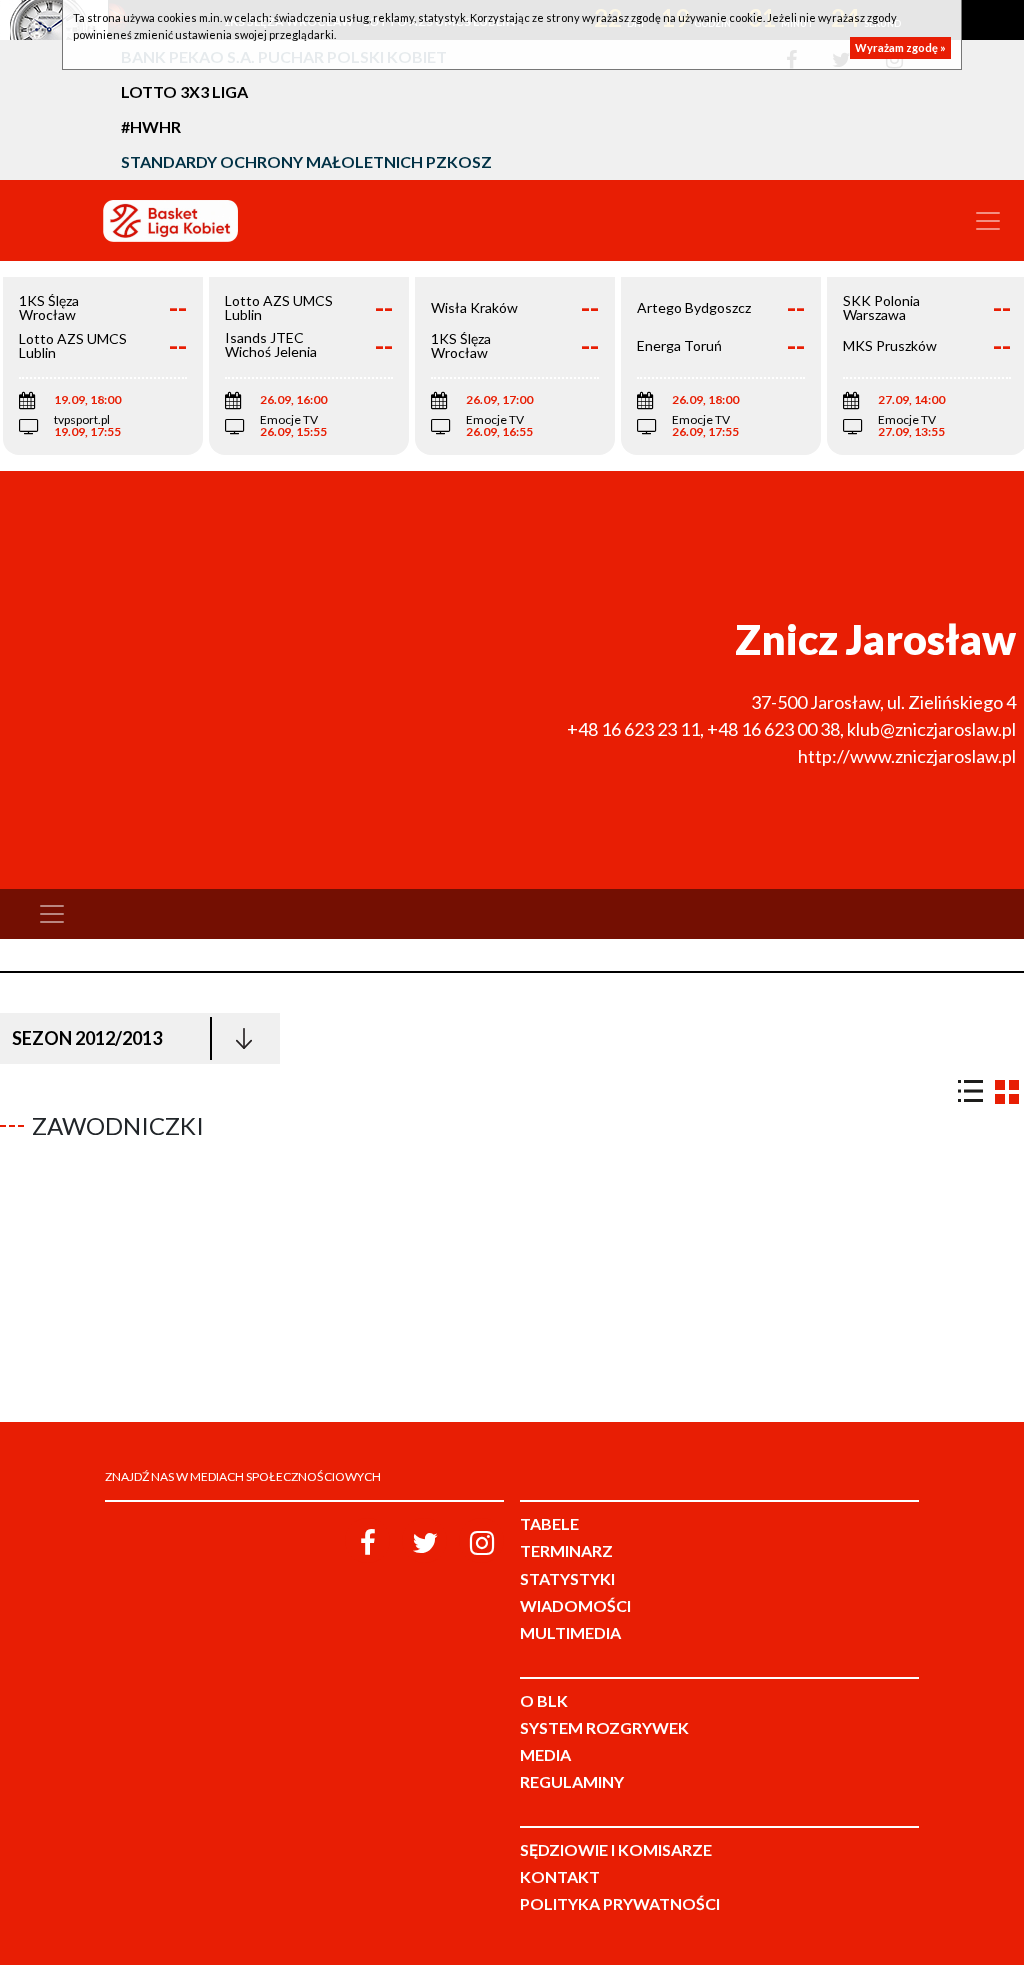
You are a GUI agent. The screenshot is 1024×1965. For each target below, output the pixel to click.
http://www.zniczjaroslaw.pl (907, 756)
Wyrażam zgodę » (900, 47)
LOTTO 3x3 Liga (184, 91)
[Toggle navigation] (988, 221)
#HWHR (151, 126)
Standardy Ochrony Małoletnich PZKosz (306, 161)
